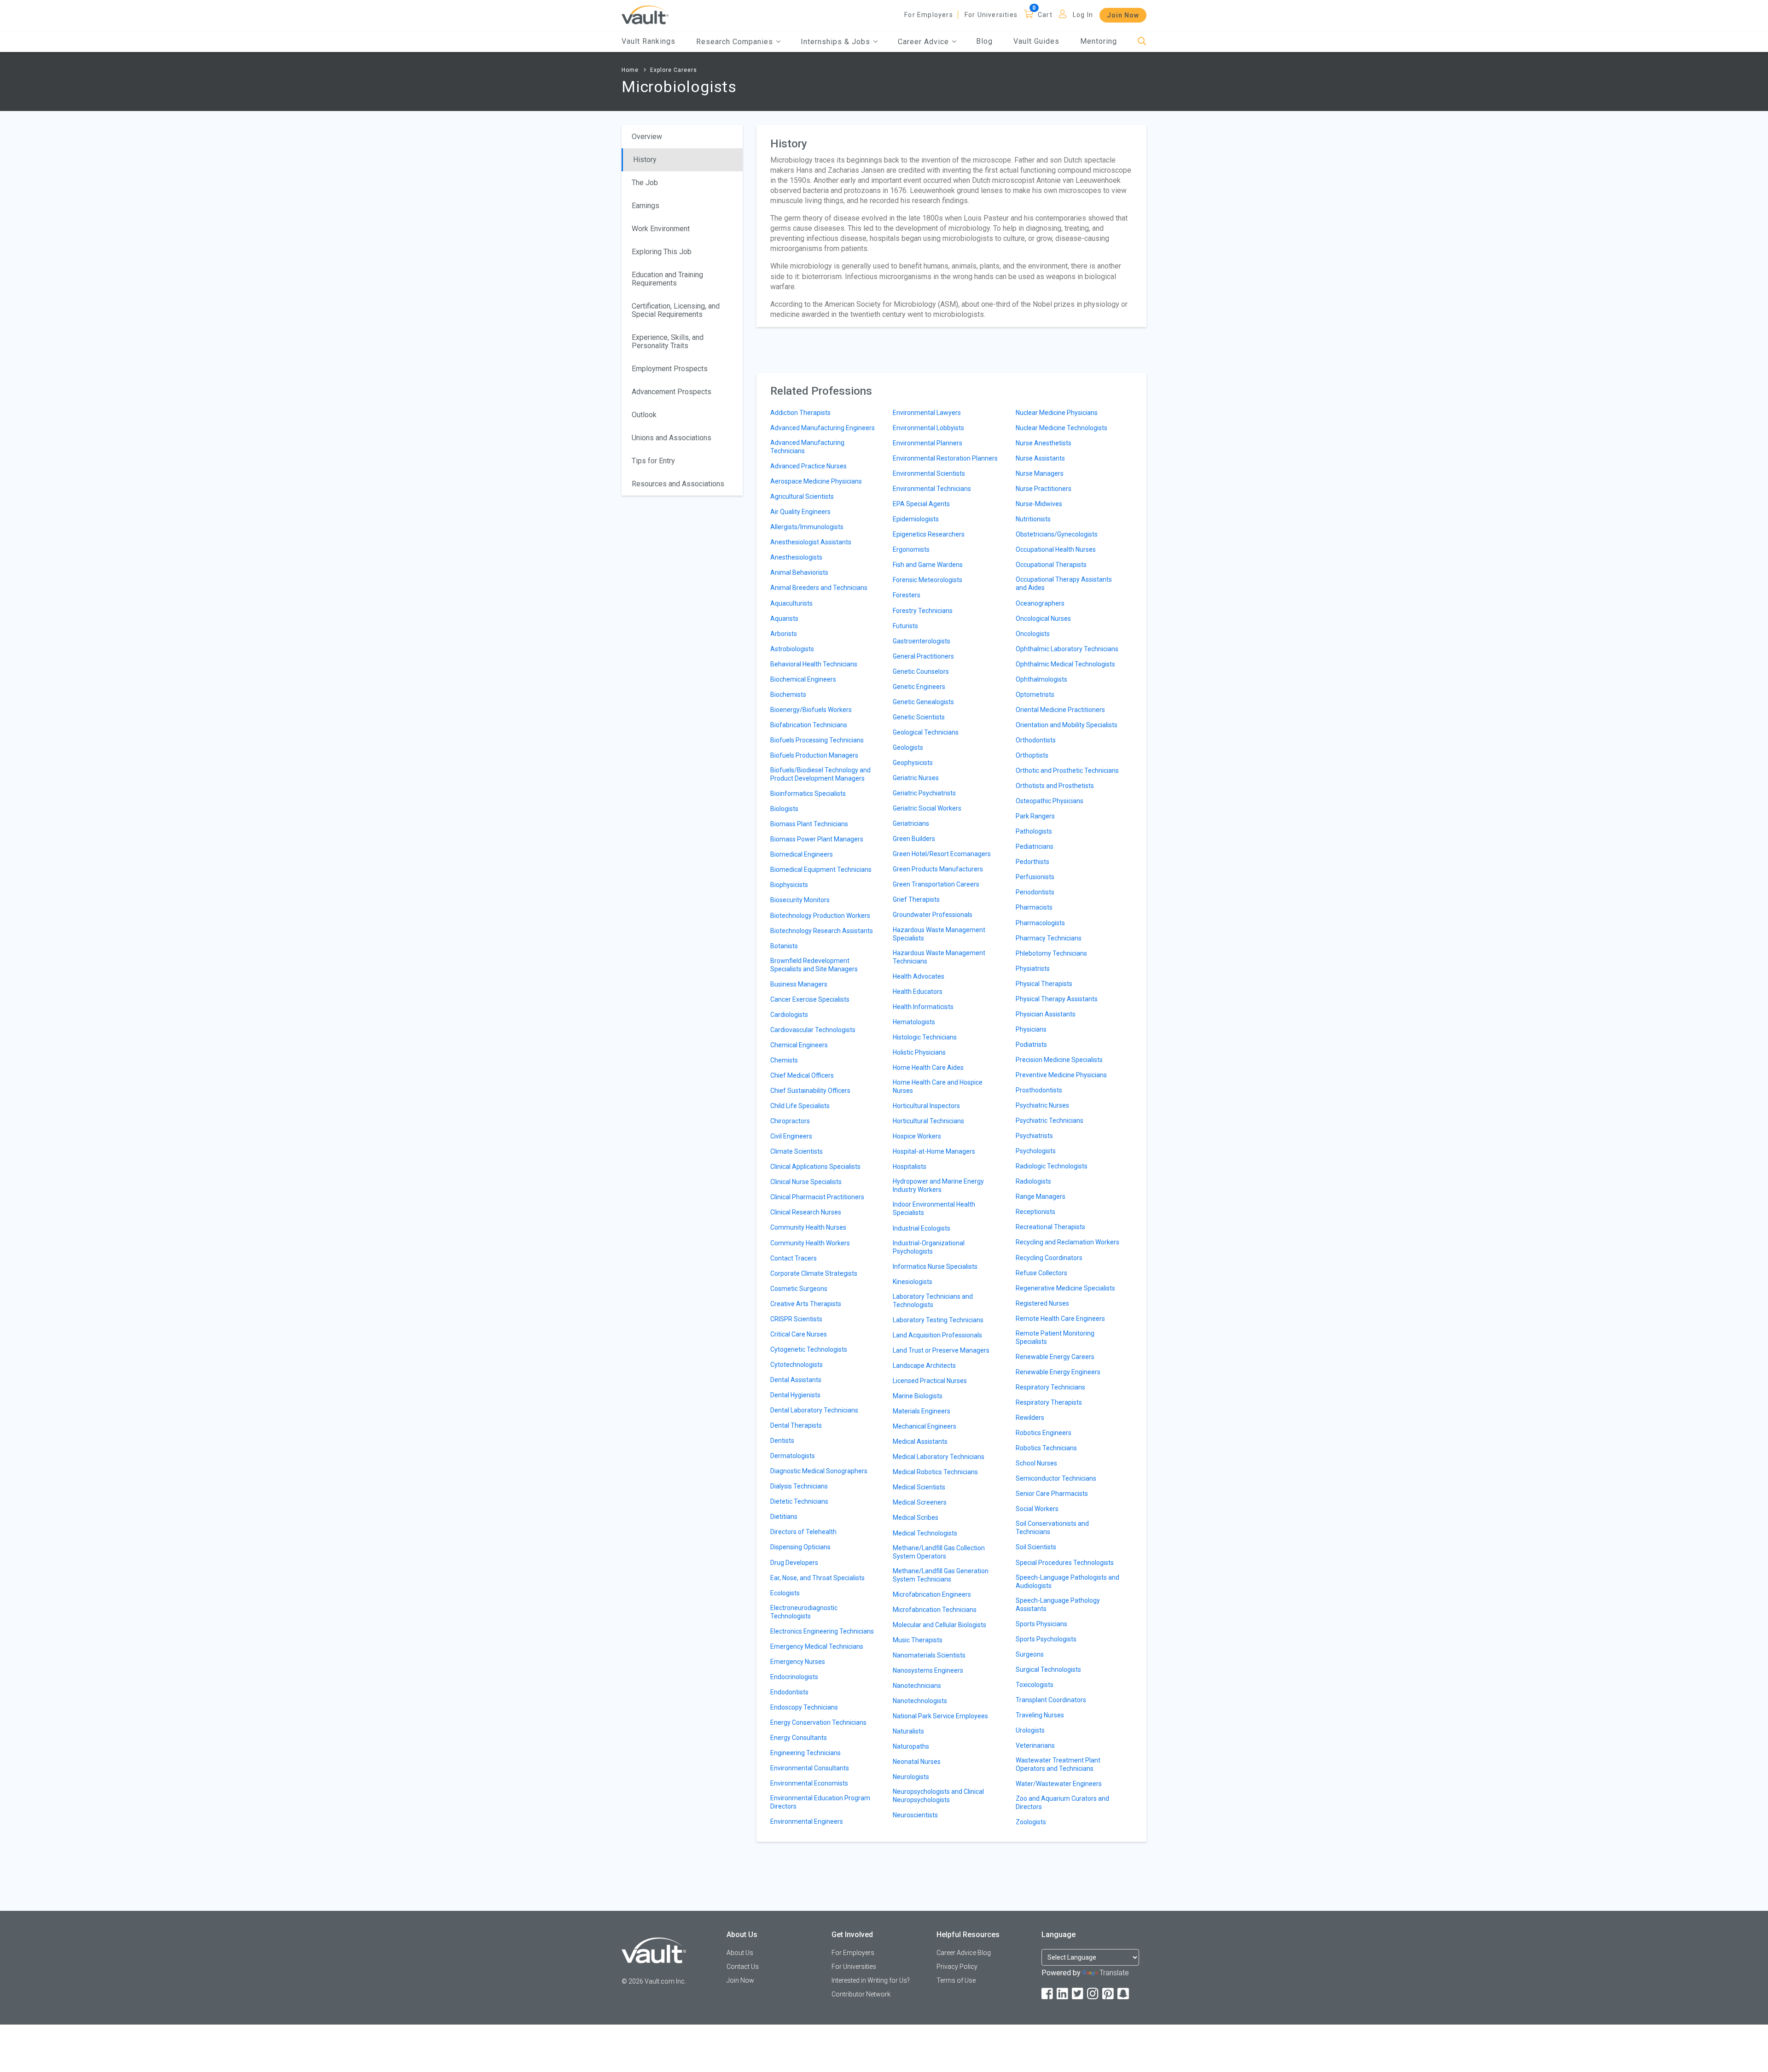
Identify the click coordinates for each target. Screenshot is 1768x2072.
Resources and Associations (678, 484)
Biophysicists (789, 885)
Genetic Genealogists (923, 702)
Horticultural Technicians (928, 1121)
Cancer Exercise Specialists (810, 999)
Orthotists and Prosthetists (1055, 786)
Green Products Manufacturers (938, 869)
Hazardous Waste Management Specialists (939, 934)
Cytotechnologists (797, 1365)
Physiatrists (1033, 969)
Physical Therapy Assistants (1057, 999)
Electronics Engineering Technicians (822, 1631)
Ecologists (785, 1593)
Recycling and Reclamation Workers (1067, 1242)
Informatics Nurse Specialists (935, 1267)
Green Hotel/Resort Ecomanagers (942, 854)
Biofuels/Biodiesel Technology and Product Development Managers (820, 774)
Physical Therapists (1044, 984)
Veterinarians (1035, 1745)
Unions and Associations (672, 438)
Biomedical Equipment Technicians (821, 870)
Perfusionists (1035, 877)
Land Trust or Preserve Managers (941, 1350)
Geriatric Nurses (916, 778)
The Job (645, 183)
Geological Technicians (926, 732)
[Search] (1142, 42)
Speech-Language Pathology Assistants (1058, 1605)
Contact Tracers (794, 1258)
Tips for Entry (653, 461)
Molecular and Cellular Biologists (939, 1625)
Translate (1114, 1973)
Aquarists (784, 619)
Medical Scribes (916, 1518)
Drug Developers (794, 1563)
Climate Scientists (797, 1151)
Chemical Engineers (799, 1045)
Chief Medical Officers (802, 1075)
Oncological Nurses (1043, 619)
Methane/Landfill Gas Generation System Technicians (941, 1575)
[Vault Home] (645, 15)
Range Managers (1041, 1197)
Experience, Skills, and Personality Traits (668, 341)
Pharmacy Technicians (1049, 938)
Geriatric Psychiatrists (924, 793)
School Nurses (1036, 1463)
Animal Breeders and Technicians (819, 588)
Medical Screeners (920, 1502)
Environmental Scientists (929, 473)
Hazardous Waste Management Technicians (939, 957)
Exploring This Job (662, 252)
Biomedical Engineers (802, 854)
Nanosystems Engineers (928, 1670)
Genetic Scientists (919, 717)
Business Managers (799, 984)
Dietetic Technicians (799, 1501)
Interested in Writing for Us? (871, 1980)
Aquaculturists (791, 603)
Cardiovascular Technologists (813, 1030)
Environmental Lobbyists (928, 428)
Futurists (905, 626)
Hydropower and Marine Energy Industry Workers (938, 1185)
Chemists (784, 1060)
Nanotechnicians (917, 1686)
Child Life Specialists (800, 1106)
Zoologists (1031, 1822)
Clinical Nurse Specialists (806, 1182)
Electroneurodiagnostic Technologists (804, 1612)
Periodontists (1035, 892)
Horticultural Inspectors (926, 1106)
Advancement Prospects (672, 392)
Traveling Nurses (1040, 1715)
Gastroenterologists (922, 641)
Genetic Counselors (921, 671)
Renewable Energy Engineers (1058, 1372)
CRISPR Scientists (796, 1319)
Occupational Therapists (1051, 565)
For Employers (929, 15)
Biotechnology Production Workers (820, 916)
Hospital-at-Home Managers (934, 1151)
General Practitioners (923, 656)
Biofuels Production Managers (814, 755)
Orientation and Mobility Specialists (1067, 725)
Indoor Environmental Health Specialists (934, 1208)
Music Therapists (918, 1640)
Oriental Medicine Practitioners (1060, 710)
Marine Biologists (918, 1396)
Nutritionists (1033, 519)
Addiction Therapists (800, 413)
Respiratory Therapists (1049, 1402)
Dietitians (784, 1517)
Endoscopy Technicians (804, 1707)
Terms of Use (956, 1980)
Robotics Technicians (1046, 1448)
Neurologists (911, 1777)
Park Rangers (1035, 816)
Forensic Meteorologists (928, 580)
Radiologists (1033, 1181)
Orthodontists (1036, 740)
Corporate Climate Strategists (814, 1273)
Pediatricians (1035, 846)
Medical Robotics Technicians (935, 1472)
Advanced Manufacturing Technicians (807, 447)
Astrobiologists (792, 649)
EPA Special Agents (921, 504)
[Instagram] (1093, 1994)
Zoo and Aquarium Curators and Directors (1062, 1803)
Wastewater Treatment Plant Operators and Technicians (1058, 1764)
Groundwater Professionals (933, 915)
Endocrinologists (794, 1677)
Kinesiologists (913, 1282)
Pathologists (1034, 831)
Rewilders (1030, 1418)
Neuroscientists (915, 1815)
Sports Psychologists (1046, 1639)
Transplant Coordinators (1051, 1700)
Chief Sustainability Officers (810, 1091)
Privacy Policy (957, 1967)
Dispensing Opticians (800, 1547)
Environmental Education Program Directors (820, 1802)
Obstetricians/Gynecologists (1057, 534)
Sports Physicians (1041, 1624)
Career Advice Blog (964, 1953)
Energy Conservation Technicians (818, 1722)
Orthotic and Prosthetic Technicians (1067, 770)
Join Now (1123, 15)
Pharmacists (1034, 907)
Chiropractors (790, 1121)
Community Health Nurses (808, 1227)
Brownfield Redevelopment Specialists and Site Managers (814, 965)
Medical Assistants (920, 1442)
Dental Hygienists (795, 1395)
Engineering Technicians (805, 1753)
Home (630, 70)
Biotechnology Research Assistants (822, 931)
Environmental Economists (809, 1783)
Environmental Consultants (810, 1768)
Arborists (784, 634)
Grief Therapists (916, 899)
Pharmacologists (1040, 923)
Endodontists (789, 1692)
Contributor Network (861, 1994)
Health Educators (918, 992)
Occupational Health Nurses (1056, 549)
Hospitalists (910, 1167)
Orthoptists (1032, 755)
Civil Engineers (791, 1136)
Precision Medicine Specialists (1059, 1060)
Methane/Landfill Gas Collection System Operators (939, 1552)
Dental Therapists (796, 1425)
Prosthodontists (1039, 1090)
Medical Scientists (919, 1487)
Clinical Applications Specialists (815, 1167)
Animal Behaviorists (799, 572)
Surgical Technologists (1048, 1669)
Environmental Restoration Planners (945, 458)
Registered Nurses (1042, 1303)
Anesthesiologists (796, 557)
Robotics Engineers (1044, 1433)
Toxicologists (1035, 1685)
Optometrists (1035, 695)
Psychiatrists (1034, 1136)
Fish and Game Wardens (928, 565)
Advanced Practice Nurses (808, 466)
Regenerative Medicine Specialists (1065, 1288)
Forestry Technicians (923, 611)
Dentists (782, 1441)
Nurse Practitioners (1044, 489)
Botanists (784, 946)
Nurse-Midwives (1039, 504)
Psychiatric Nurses (1042, 1105)
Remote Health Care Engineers (1060, 1319)
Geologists (908, 747)
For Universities (991, 15)
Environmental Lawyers (927, 413)
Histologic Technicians (925, 1037)
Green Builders (914, 839)
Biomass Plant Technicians (809, 824)
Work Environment (661, 229)
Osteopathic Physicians (1050, 801)
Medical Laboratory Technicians (939, 1457)
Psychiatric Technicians (1050, 1121)
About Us (740, 1953)
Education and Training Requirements (667, 279)
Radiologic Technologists (1052, 1166)
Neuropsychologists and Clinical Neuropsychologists (938, 1796)
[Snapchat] (1124, 1994)
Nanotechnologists (920, 1701)
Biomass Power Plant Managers (817, 839)
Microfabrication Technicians (935, 1610)
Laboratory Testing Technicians (938, 1320)
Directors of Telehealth (803, 1532)
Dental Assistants (796, 1380)
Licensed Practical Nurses (930, 1381)
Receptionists (1035, 1212)
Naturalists (908, 1731)
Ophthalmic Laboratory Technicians (1067, 649)
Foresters (907, 595)
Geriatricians (911, 823)
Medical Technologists (925, 1533)
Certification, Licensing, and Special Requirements (676, 310)
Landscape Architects (924, 1366)
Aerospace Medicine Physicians (816, 481)
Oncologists (1033, 634)
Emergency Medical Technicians (817, 1646)
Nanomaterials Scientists (929, 1655)
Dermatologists (793, 1456)
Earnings (646, 206)
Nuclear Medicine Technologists (1061, 428)
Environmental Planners (928, 443)
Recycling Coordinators (1049, 1258)
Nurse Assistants (1040, 458)
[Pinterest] (1109, 1994)
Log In (1083, 15)
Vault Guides (1036, 41)
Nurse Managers (1040, 473)
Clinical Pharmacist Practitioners (817, 1197)
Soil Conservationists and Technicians (1052, 1528)
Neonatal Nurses (917, 1762)
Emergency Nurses (798, 1662)
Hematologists (914, 1022)
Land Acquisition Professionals (937, 1335)
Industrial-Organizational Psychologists (929, 1247)
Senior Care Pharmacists (1052, 1494)
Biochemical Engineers (803, 679)
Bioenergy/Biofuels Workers (811, 710)
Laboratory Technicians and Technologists (933, 1301)
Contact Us (743, 1967)
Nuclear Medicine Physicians (1057, 413)
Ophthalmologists (1041, 679)
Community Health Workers (810, 1243)
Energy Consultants (799, 1738)
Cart (1045, 15)
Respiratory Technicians (1050, 1387)
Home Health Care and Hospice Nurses (938, 1086)
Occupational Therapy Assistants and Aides (1064, 584)
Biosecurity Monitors (800, 900)
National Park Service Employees (940, 1716)
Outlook (644, 415)
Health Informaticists (923, 1007)
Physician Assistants (1046, 1014)
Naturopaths (911, 1746)
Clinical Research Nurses (806, 1212)
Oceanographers (1040, 603)
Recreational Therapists (1050, 1227)
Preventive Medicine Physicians (1061, 1075)
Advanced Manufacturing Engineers (823, 428)
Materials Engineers (922, 1411)
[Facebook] (1048, 1994)
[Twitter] (1078, 1994)
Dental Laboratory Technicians (814, 1410)
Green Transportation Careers (936, 884)
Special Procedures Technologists (1065, 1563)
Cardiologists (789, 1015)
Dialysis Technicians (799, 1486)
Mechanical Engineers (925, 1426)
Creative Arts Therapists (806, 1304)
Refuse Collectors (1041, 1273)
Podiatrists (1031, 1045)
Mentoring (1099, 41)
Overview (647, 137)
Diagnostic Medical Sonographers (819, 1471)
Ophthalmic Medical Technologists (1065, 664)
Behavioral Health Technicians (814, 664)
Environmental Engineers (807, 1821)
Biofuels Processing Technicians (817, 740)
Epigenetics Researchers (929, 534)
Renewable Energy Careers (1055, 1357)
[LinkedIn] (1063, 1994)
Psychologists (1036, 1151)
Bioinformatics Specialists (808, 794)
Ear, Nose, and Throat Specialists (817, 1578)
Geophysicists (913, 763)
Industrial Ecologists (922, 1228)
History (645, 160)
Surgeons (1030, 1654)
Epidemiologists (916, 519)
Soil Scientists (1036, 1547)
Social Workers (1037, 1509)
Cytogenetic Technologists (809, 1349)
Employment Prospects (670, 369)
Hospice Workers (917, 1136)
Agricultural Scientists (802, 496)
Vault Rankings (648, 41)
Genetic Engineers (919, 687)
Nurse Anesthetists (1044, 443)
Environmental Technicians (932, 489)
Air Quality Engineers (800, 512)
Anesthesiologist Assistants (811, 542)
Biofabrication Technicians (809, 725)
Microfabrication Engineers (932, 1594)
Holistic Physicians (919, 1052)
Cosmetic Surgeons (799, 1289)
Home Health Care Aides (928, 1068)
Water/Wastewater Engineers (1059, 1784)
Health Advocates (919, 976)
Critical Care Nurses (799, 1334)
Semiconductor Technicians (1056, 1478)
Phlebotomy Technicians (1051, 953)
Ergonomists (911, 549)
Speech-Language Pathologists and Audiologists (1067, 1582)
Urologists (1030, 1730)
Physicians (1031, 1029)
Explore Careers (674, 70)
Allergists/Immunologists (807, 527)
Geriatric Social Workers (927, 808)
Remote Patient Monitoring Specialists (1055, 1337)
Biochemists (788, 695)
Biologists (784, 809)
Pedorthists (1032, 862)
